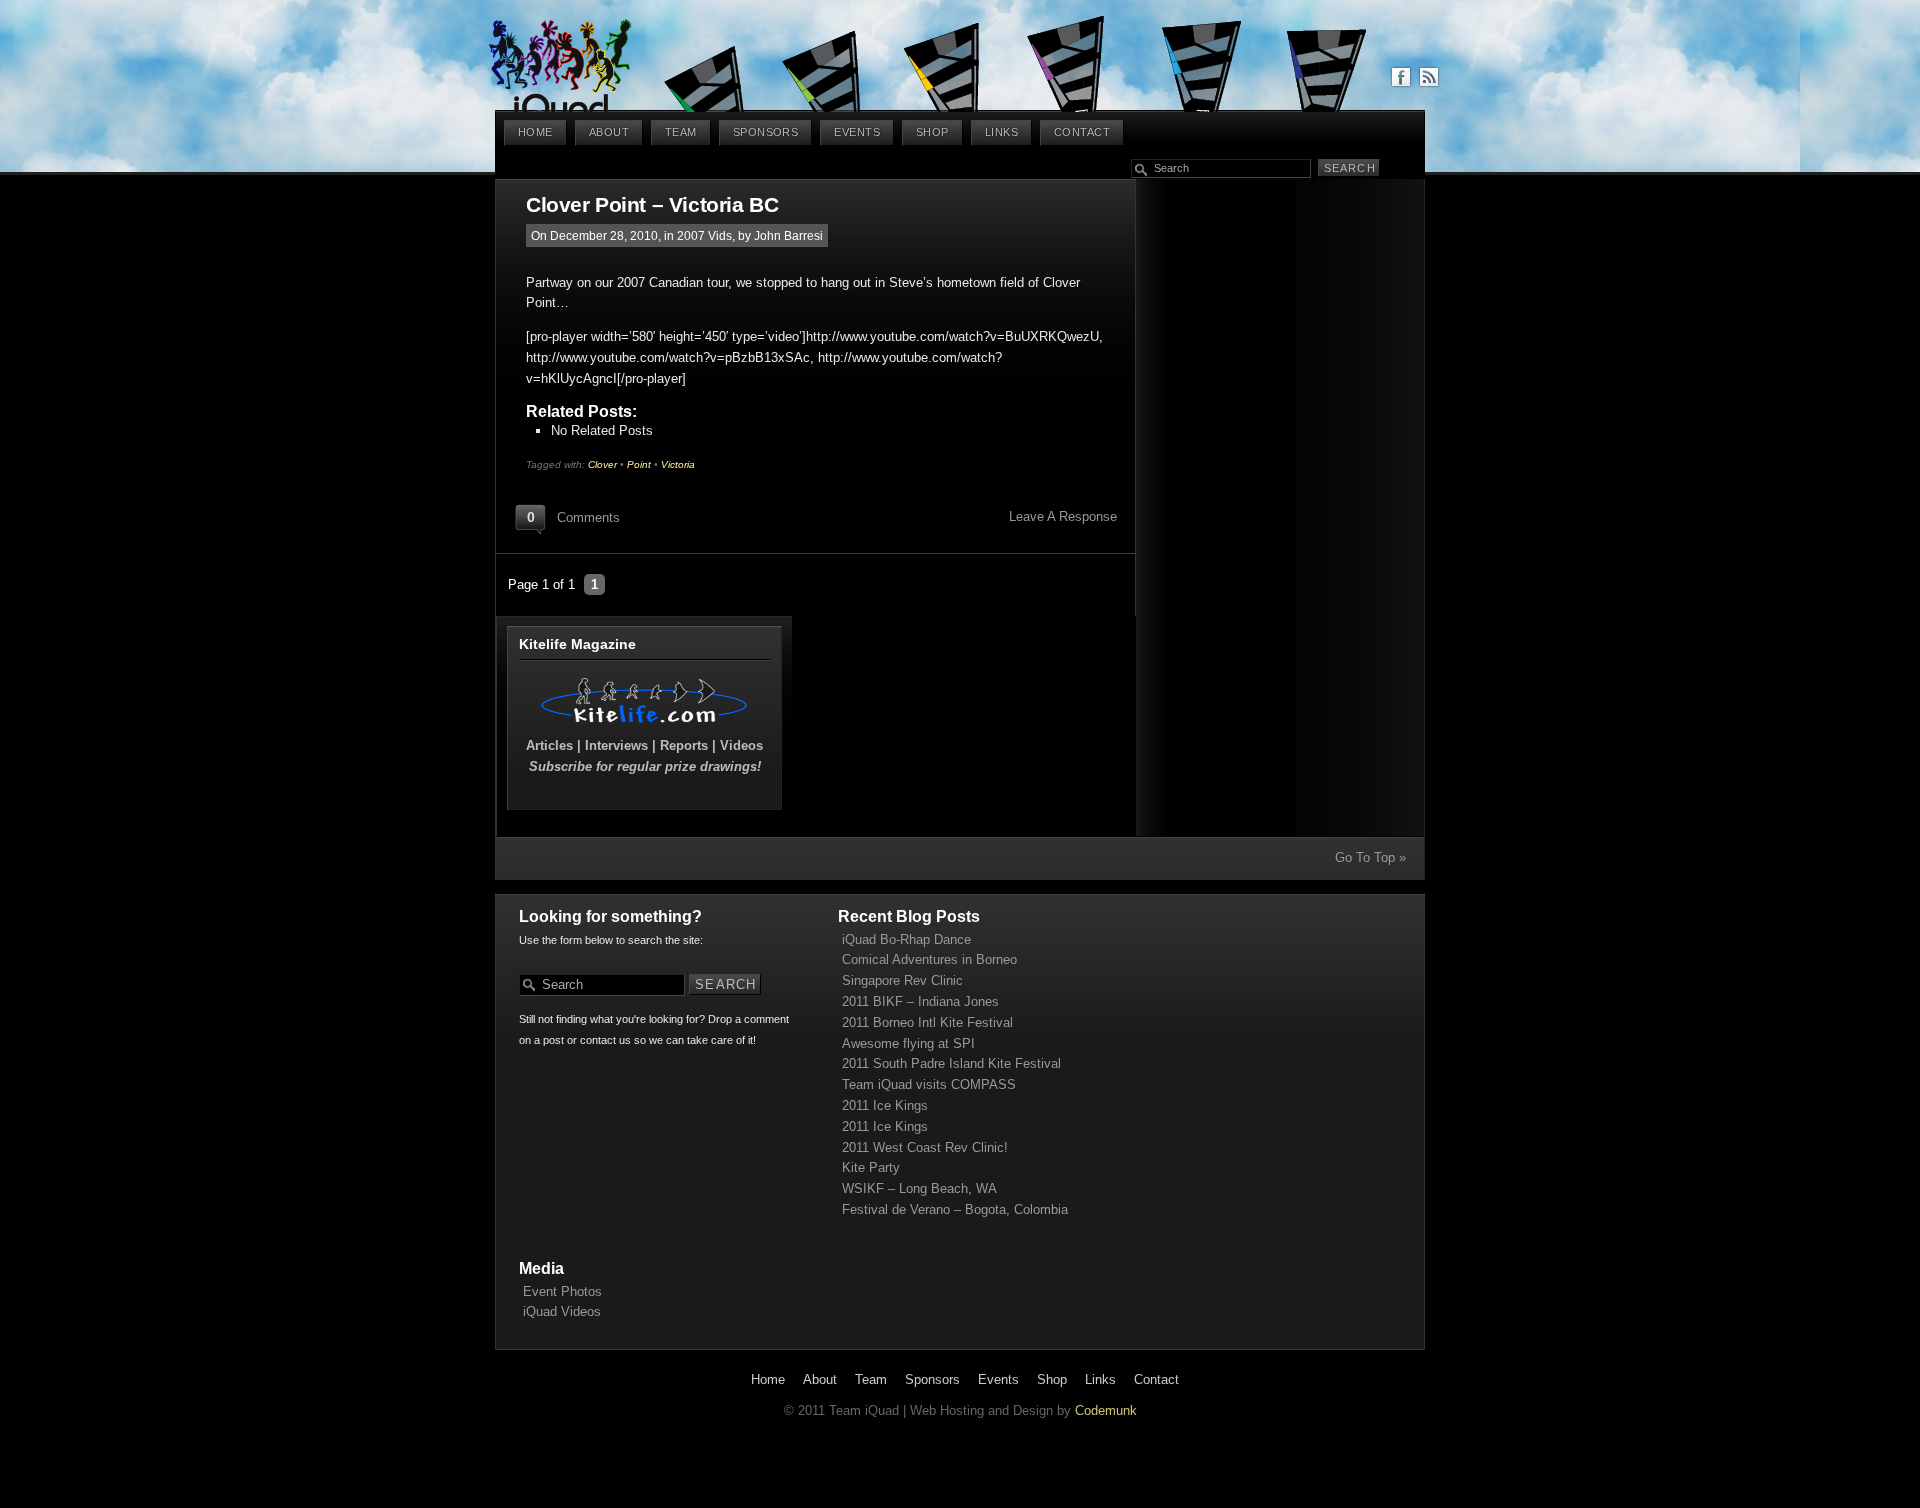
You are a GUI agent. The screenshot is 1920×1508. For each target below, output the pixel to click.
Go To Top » (1370, 857)
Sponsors (766, 132)
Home (535, 132)
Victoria (678, 464)
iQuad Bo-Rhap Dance (906, 939)
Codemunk (1106, 1410)
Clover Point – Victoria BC (652, 204)
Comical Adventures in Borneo (929, 959)
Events (857, 132)
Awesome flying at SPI (908, 1043)
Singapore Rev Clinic (902, 980)
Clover (602, 464)
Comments (588, 517)
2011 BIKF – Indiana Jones (920, 1001)
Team (681, 132)
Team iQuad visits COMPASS (929, 1084)
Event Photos (562, 1291)
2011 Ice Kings (885, 1105)
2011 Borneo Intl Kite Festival (927, 1022)
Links (1001, 132)
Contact (1082, 132)
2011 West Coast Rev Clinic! (925, 1147)
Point (639, 464)
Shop (932, 132)
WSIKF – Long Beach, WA (919, 1188)
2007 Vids (704, 235)
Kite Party (871, 1167)
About (609, 132)
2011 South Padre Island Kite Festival (951, 1063)
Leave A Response (1063, 516)
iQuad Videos (562, 1311)
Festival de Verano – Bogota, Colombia (955, 1209)
